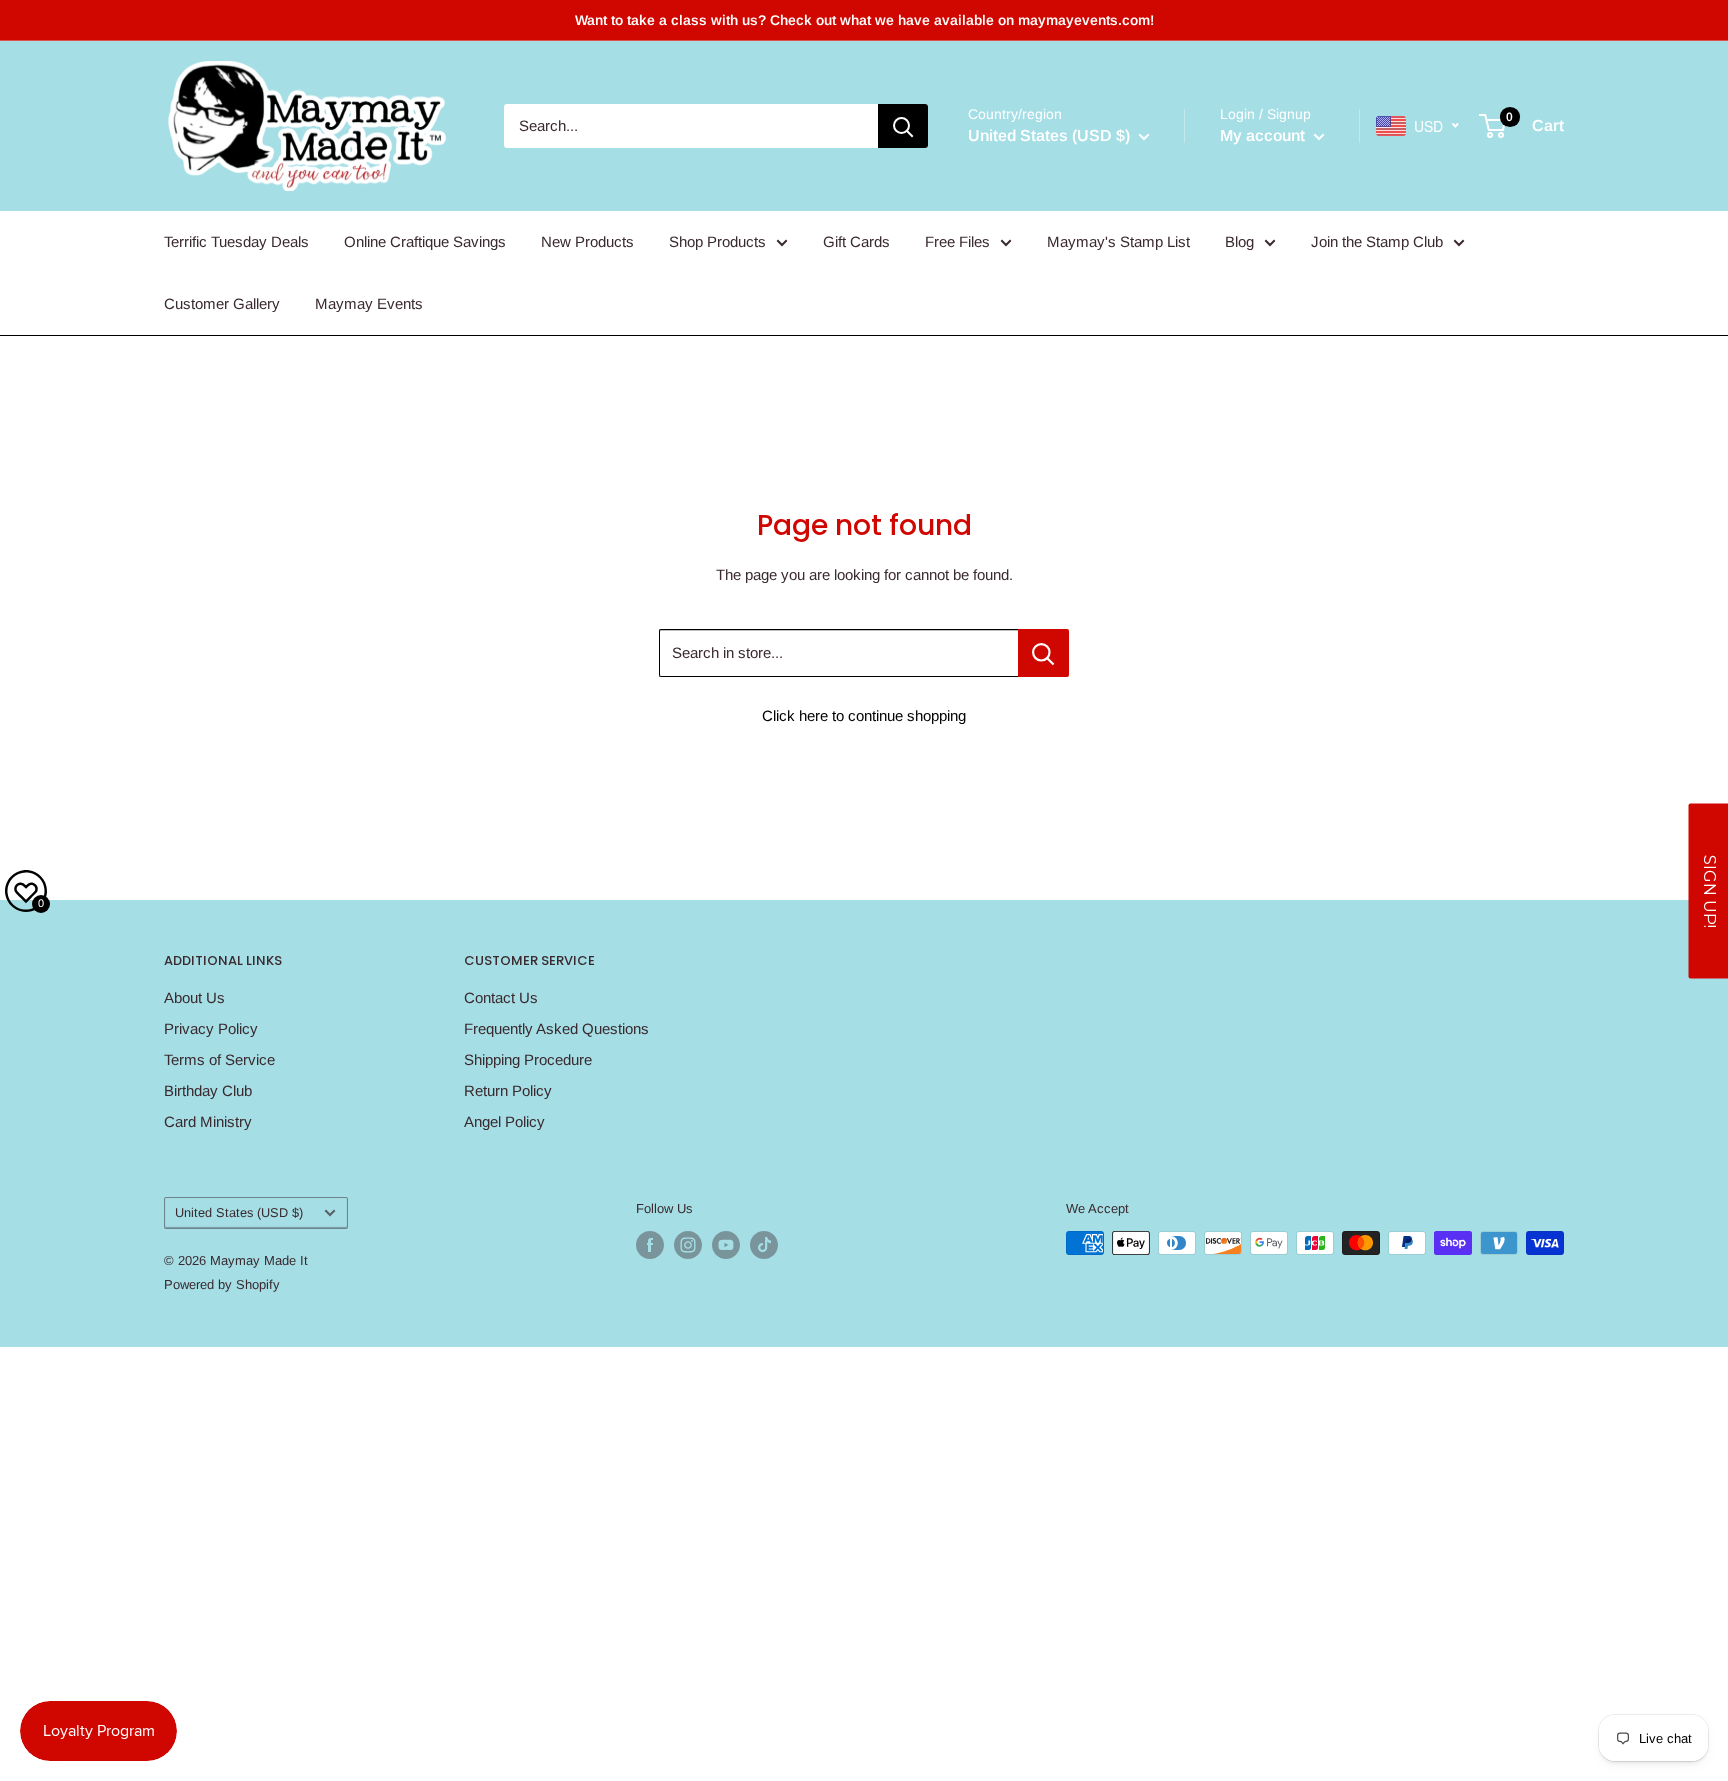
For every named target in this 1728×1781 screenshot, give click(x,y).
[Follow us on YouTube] (726, 1245)
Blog (1239, 241)
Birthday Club (208, 1090)
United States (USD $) (239, 1212)
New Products (587, 241)
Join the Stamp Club (1377, 241)
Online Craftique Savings (425, 241)
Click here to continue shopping (864, 715)
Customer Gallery (222, 303)
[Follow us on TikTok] (764, 1245)
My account (1264, 135)
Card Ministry (208, 1121)
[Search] (903, 126)
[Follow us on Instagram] (688, 1245)
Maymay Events (369, 303)
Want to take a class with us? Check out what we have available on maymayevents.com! (864, 20)
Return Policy (508, 1090)
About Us (194, 997)
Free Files (957, 241)
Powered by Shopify (222, 1284)
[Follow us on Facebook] (650, 1245)
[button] (1708, 890)
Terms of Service (219, 1059)
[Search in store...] (1043, 653)
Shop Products (717, 241)
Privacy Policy (211, 1028)
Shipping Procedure (528, 1059)
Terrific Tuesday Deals (236, 241)
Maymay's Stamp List (1118, 241)
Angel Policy (504, 1121)
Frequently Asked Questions (556, 1028)
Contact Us (501, 997)
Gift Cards (856, 241)
